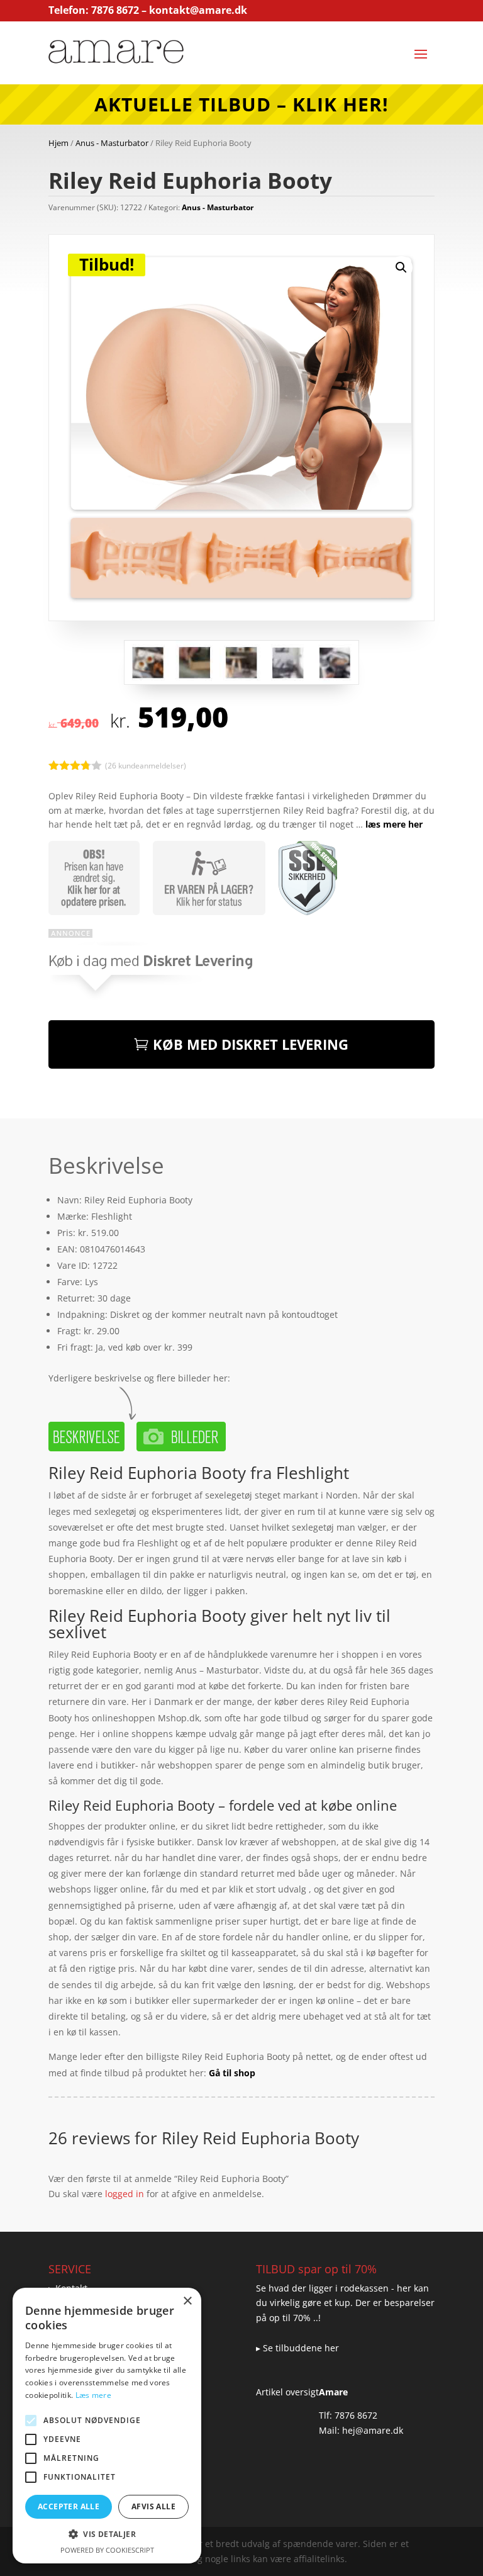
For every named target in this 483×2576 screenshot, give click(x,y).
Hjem (58, 143)
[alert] (107, 2426)
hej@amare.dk (373, 2430)
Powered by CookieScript (107, 2550)
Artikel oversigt (287, 2392)
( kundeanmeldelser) (146, 765)
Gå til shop (232, 2073)
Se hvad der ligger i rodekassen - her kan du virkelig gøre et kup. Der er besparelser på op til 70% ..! (345, 2303)
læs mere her (394, 824)
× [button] (187, 2301)
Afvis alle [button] (153, 2506)
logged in (125, 2194)
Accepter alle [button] (69, 2506)
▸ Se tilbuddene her (297, 2348)
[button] (401, 267)
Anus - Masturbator (112, 143)
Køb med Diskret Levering (251, 1044)
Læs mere (93, 2395)
